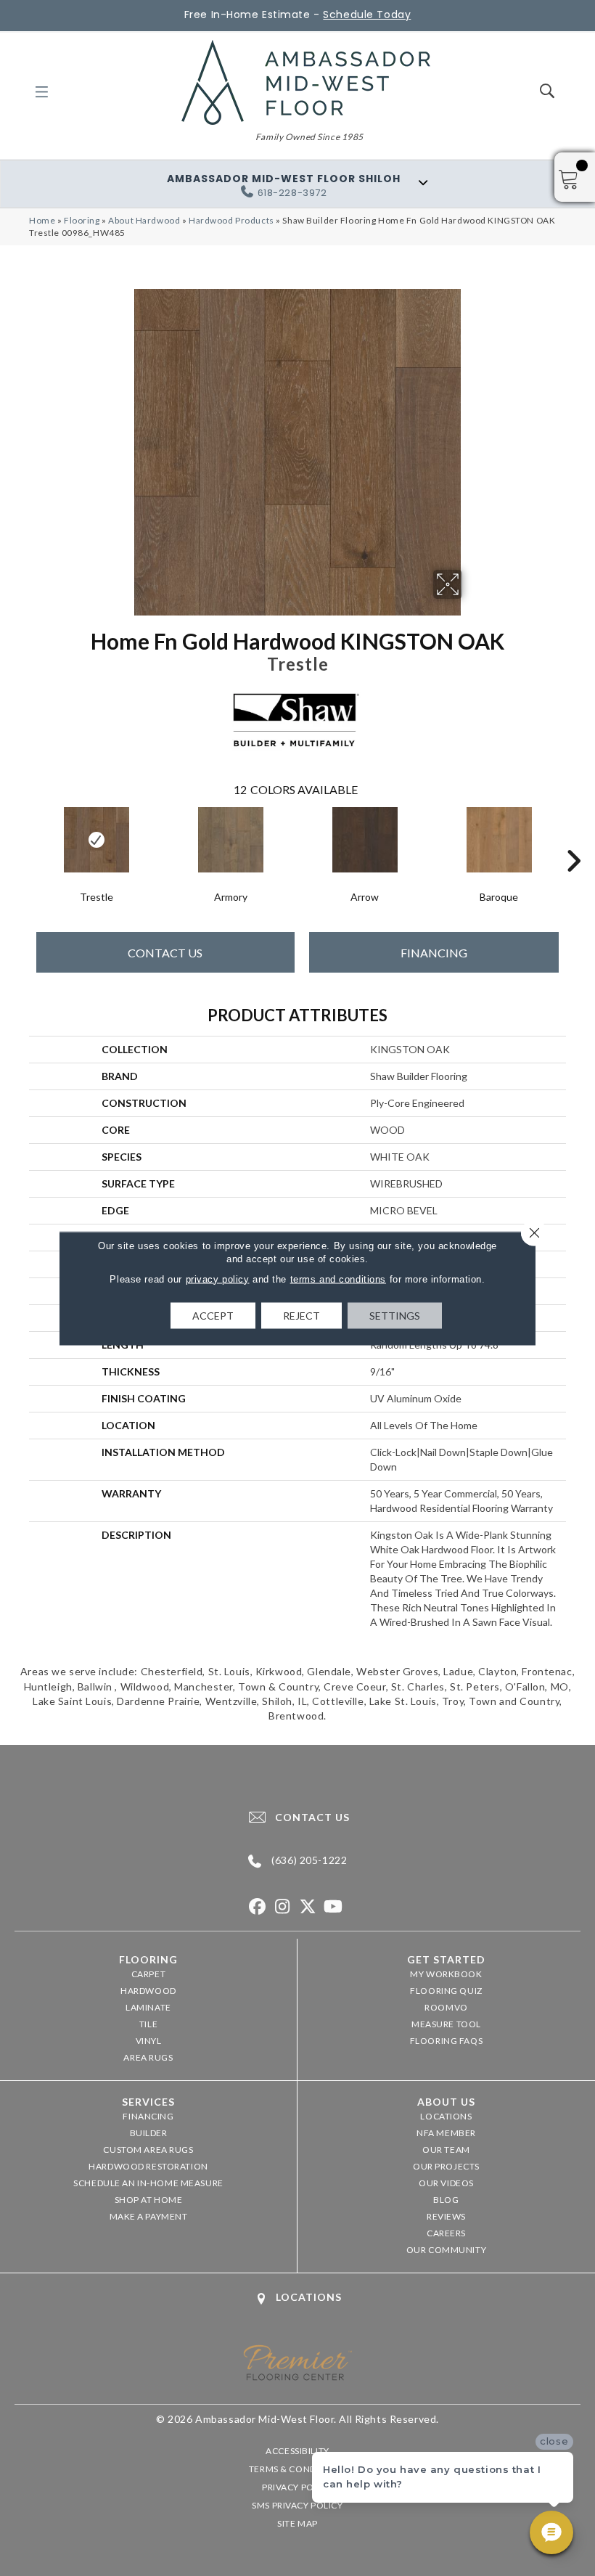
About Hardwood (144, 220)
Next (573, 839)
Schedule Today (367, 15)
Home (42, 220)
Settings (395, 1315)
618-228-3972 (292, 193)
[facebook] (257, 1907)
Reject (301, 1315)
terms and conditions (338, 1279)
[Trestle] (96, 840)
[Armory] (230, 840)
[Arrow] (365, 840)
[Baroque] (499, 840)
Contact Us (165, 953)
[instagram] (283, 1907)
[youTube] (333, 1907)
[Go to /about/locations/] (297, 2298)
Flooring (82, 220)
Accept (213, 1315)
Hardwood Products (231, 220)
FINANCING (434, 953)
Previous (22, 839)
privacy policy (218, 1279)
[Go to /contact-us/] (297, 1817)
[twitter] (308, 1907)
